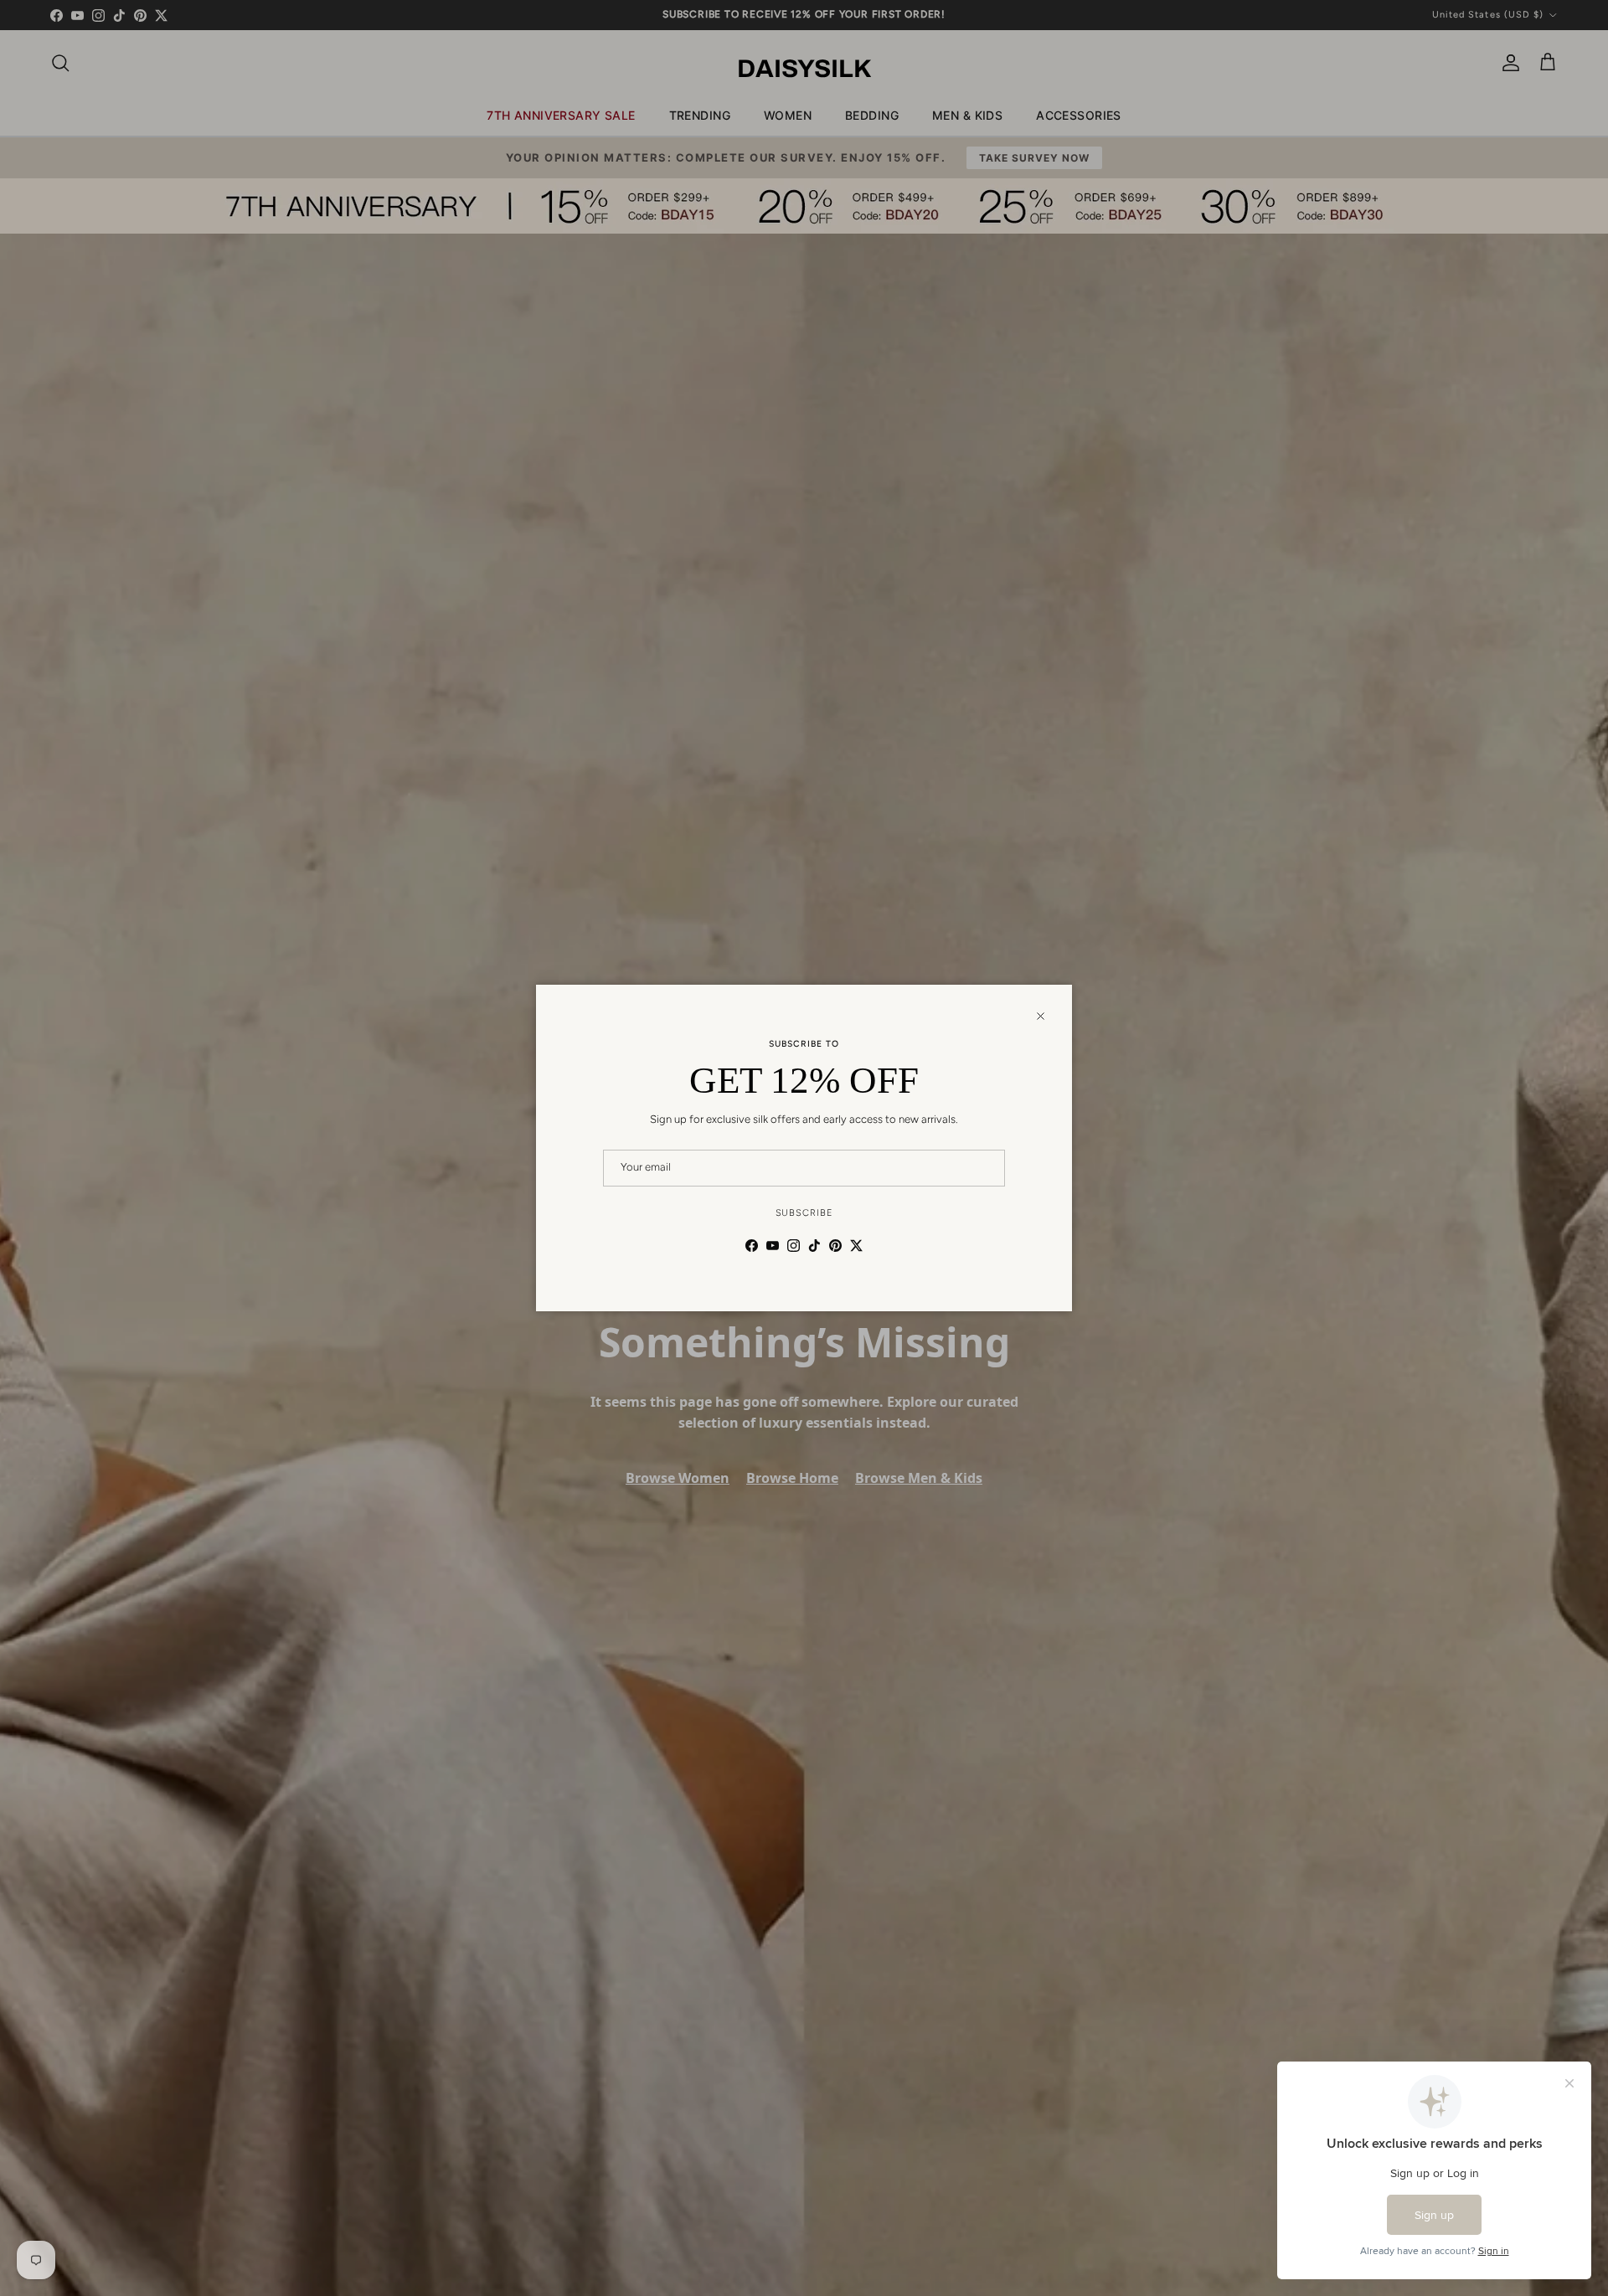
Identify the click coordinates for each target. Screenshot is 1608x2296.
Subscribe (804, 1213)
